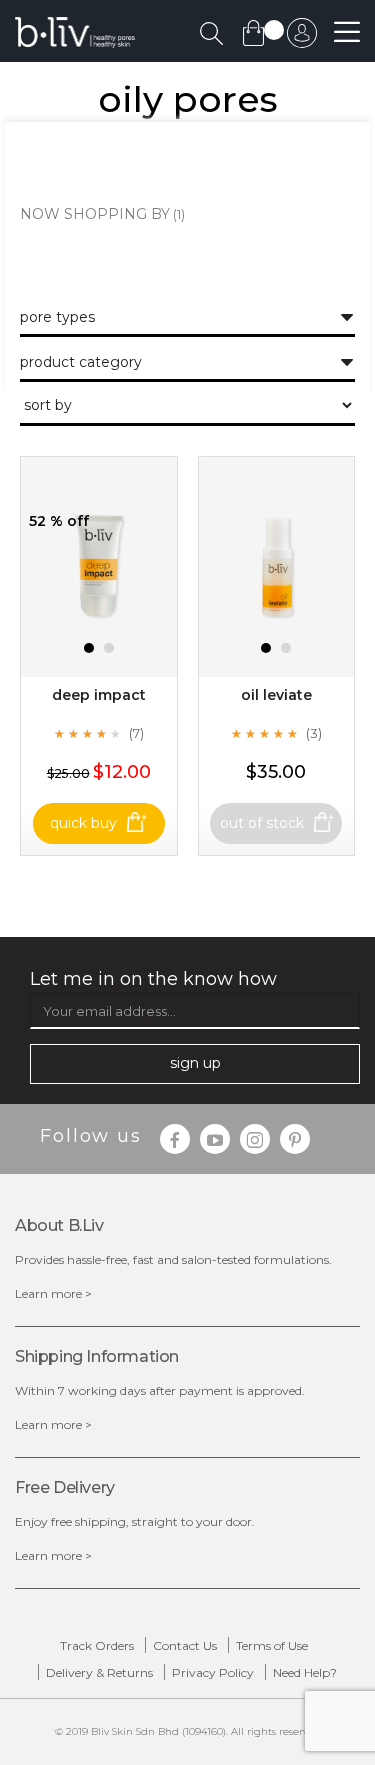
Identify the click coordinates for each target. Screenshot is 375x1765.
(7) (136, 733)
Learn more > (53, 1293)
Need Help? (305, 1672)
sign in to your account (302, 38)
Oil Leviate (276, 695)
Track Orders (97, 1645)
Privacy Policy (213, 1672)
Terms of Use (272, 1645)
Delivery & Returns (99, 1672)
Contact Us (185, 1645)
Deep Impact (99, 695)
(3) (314, 733)
